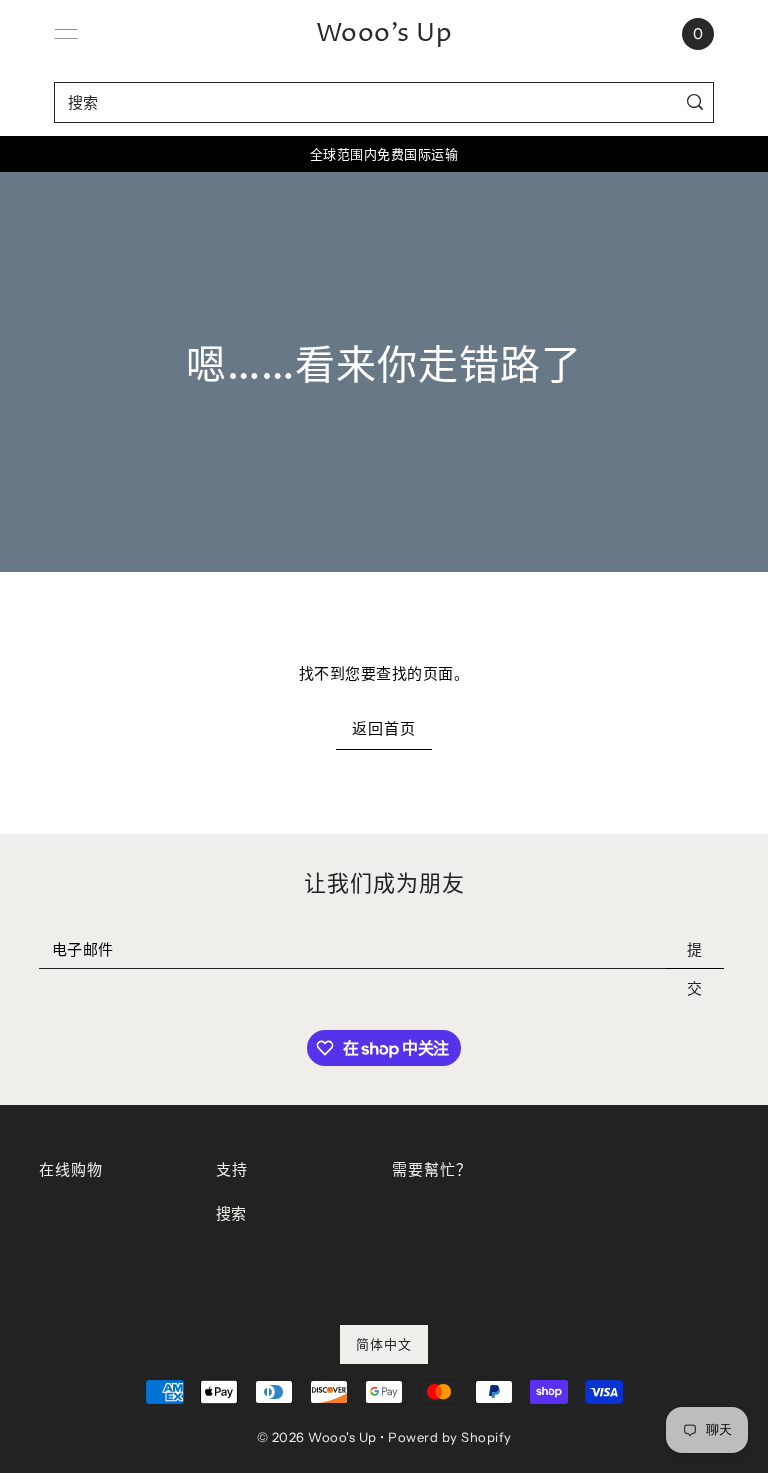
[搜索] (694, 102)
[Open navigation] (66, 34)
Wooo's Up (384, 34)
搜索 (231, 1213)
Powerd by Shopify (450, 1437)
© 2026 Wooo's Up (317, 1437)
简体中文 (384, 1344)
